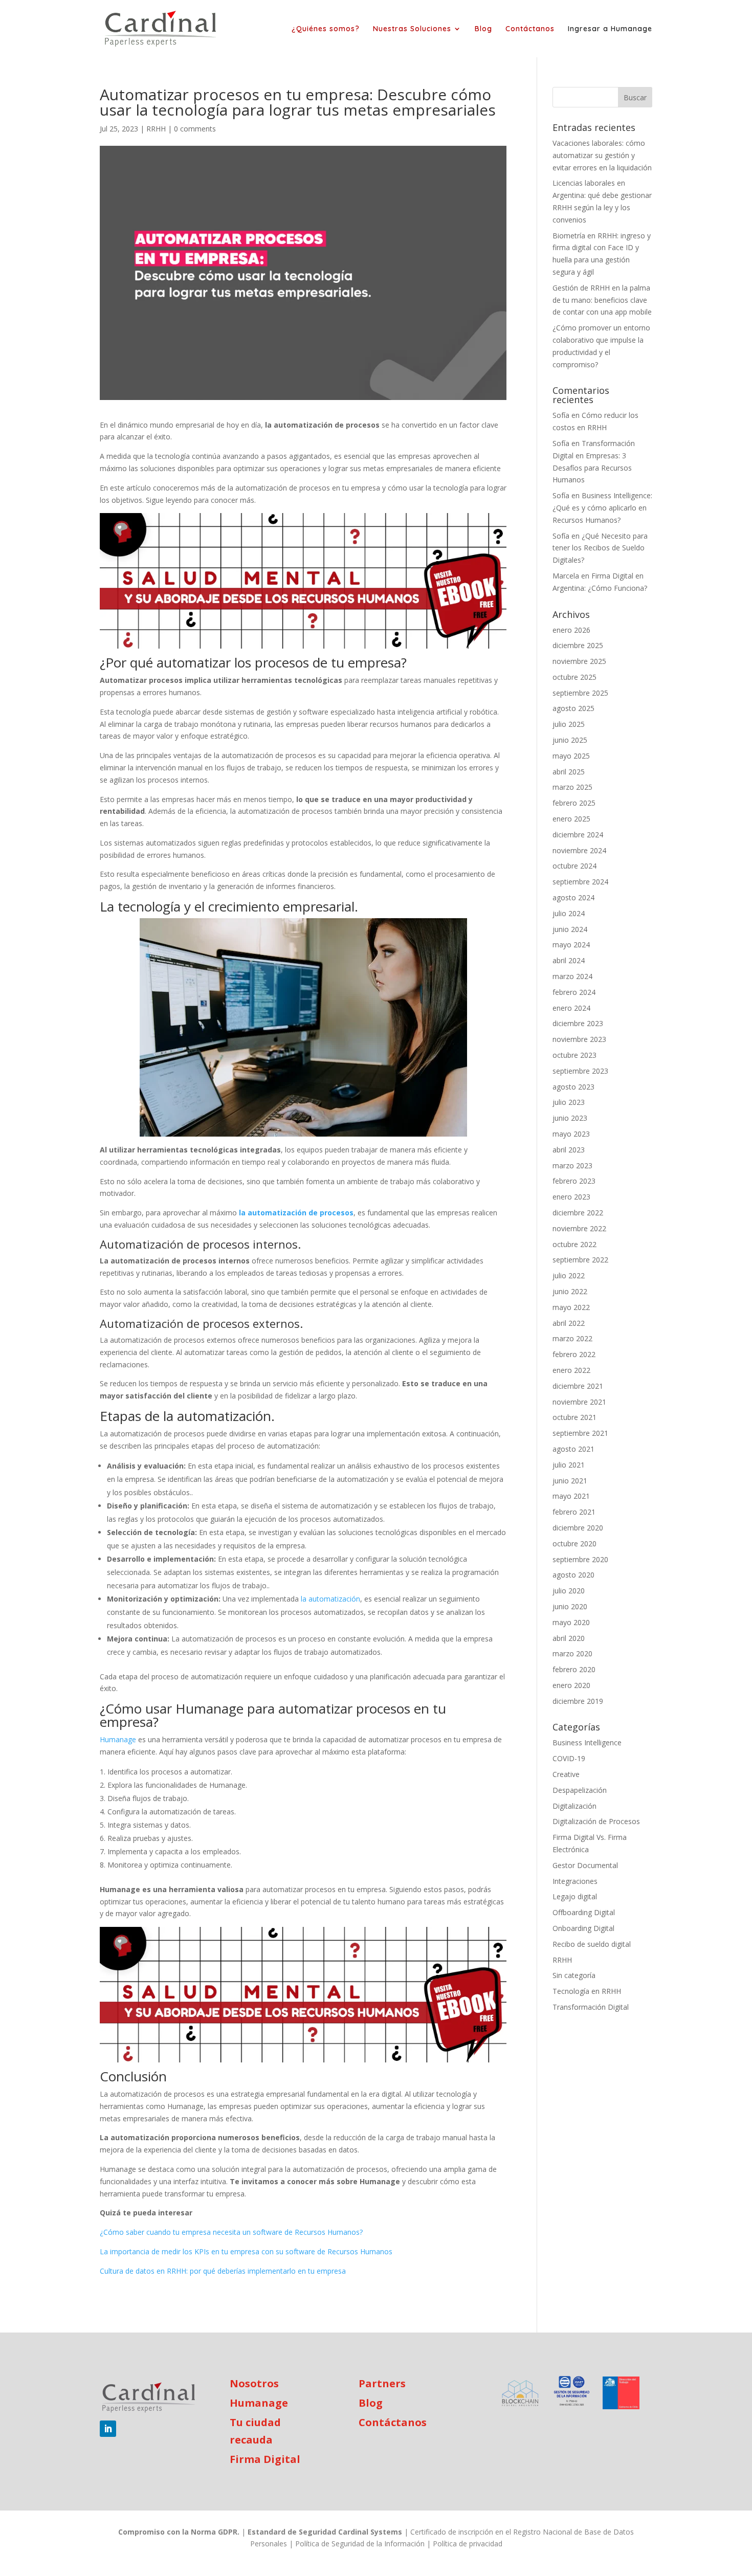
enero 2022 (571, 1370)
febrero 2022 (574, 1354)
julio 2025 (569, 724)
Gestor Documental (585, 1865)
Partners (382, 2383)
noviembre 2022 (579, 1228)
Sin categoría (574, 1975)
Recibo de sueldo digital (592, 1944)
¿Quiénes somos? (326, 29)
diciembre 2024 (578, 835)
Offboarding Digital (584, 1912)
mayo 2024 (571, 945)
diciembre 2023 (578, 1023)
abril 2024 (569, 960)
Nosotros (254, 2383)
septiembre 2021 (580, 1433)
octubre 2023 (574, 1055)
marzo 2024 (572, 976)
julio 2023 (569, 1102)
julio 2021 (569, 1465)
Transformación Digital (591, 2007)
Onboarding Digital (583, 1928)
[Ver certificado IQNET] (572, 2393)
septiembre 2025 (580, 693)
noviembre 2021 (579, 1402)
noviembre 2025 (579, 661)
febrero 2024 (574, 992)
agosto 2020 (573, 1575)
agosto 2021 (573, 1449)
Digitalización (574, 1806)
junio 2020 (570, 1606)
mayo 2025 (571, 756)
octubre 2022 (574, 1244)
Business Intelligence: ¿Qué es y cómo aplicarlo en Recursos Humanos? (602, 508)
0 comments (195, 129)
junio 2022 (570, 1291)
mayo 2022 (571, 1307)
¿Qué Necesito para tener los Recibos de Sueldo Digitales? (600, 548)
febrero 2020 (574, 1669)
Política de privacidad (468, 2544)
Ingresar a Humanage (610, 29)
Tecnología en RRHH (587, 1991)
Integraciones (575, 1881)
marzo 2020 (572, 1653)
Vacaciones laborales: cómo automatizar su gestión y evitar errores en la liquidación (602, 155)
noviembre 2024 (579, 850)
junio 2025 (570, 740)
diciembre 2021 (578, 1386)
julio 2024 (569, 913)
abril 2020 (569, 1638)
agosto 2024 (573, 897)
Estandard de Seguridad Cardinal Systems (325, 2532)
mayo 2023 (571, 1134)
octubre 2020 (574, 1544)
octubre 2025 (574, 677)
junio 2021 (570, 1481)
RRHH (156, 129)
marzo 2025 (572, 787)
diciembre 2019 (578, 1701)
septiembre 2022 (580, 1260)
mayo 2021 (571, 1496)
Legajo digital (575, 1896)
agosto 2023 (573, 1087)
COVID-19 (569, 1758)
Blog (483, 29)
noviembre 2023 (579, 1039)
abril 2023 (569, 1150)
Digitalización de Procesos (596, 1821)
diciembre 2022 (578, 1213)
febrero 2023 (574, 1181)
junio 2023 (570, 1118)
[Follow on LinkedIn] (108, 2429)
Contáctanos (530, 29)
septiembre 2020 (580, 1559)
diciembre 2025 (578, 645)
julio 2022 (569, 1275)
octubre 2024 (574, 866)
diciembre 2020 (578, 1528)
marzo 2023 (572, 1165)
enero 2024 (571, 1008)
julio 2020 (569, 1591)
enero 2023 (571, 1197)
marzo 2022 (572, 1338)
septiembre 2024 (580, 882)
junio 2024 (570, 929)
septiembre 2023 (580, 1071)
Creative (566, 1774)
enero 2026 (571, 630)
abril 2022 (569, 1323)
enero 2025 (571, 819)
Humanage (259, 2403)
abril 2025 (569, 772)
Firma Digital (265, 2459)
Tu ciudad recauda (255, 2431)
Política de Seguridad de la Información (360, 2544)
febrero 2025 (574, 803)
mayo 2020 (571, 1622)
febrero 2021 (574, 1512)
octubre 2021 (574, 1417)
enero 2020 (571, 1685)
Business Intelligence (587, 1742)
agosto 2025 (573, 708)
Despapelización (580, 1790)
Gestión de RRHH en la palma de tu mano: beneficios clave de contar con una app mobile (602, 300)
